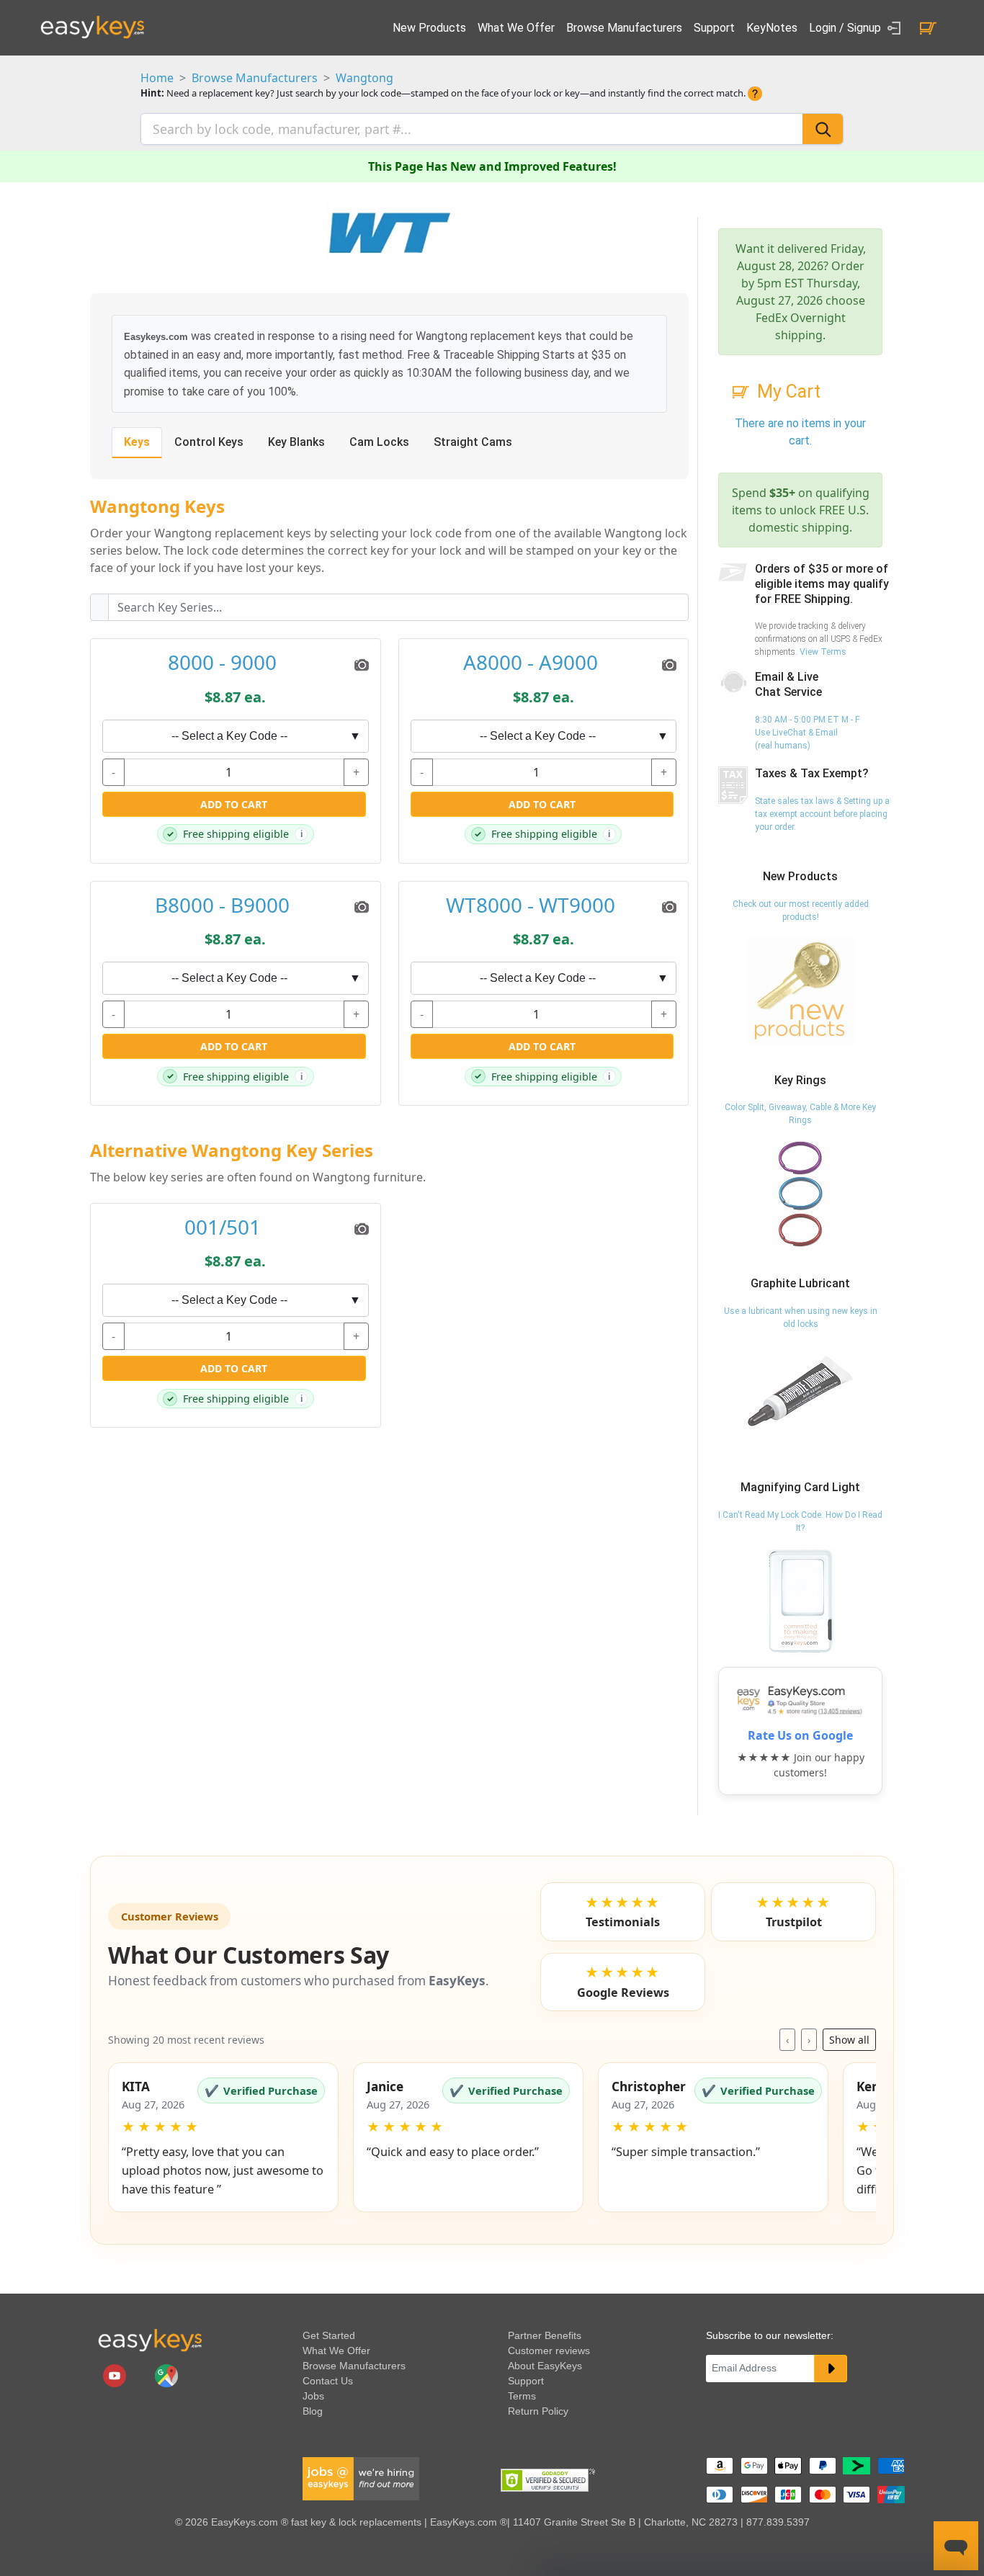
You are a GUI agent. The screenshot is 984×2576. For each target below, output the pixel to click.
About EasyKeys (545, 2366)
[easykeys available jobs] (361, 2478)
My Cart (789, 392)
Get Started (329, 2335)
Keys (137, 442)
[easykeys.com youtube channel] (116, 2375)
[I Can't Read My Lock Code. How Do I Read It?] (800, 1601)
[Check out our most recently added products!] (800, 990)
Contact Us (328, 2381)
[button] (223, 2137)
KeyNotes (772, 28)
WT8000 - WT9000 (531, 905)
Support (714, 28)
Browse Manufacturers (624, 28)
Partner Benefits (545, 2335)
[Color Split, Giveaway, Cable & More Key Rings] (800, 1194)
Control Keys (209, 442)
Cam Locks (379, 442)
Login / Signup (846, 28)
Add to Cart (234, 804)
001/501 (223, 1227)
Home (157, 78)
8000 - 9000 (222, 663)
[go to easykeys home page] (150, 2340)
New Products (429, 28)
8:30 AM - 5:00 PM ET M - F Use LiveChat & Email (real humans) (807, 733)
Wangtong (364, 78)
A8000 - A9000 (531, 663)
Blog (313, 2411)
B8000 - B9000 (222, 905)
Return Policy (538, 2411)
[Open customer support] (956, 2546)
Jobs (313, 2396)
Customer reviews (549, 2351)
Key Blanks (296, 442)
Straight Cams (473, 442)
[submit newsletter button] (831, 2369)
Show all (849, 2040)
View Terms (823, 652)
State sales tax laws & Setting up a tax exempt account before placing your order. (822, 814)
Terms (522, 2396)
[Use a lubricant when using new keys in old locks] (800, 1397)
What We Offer (516, 28)
